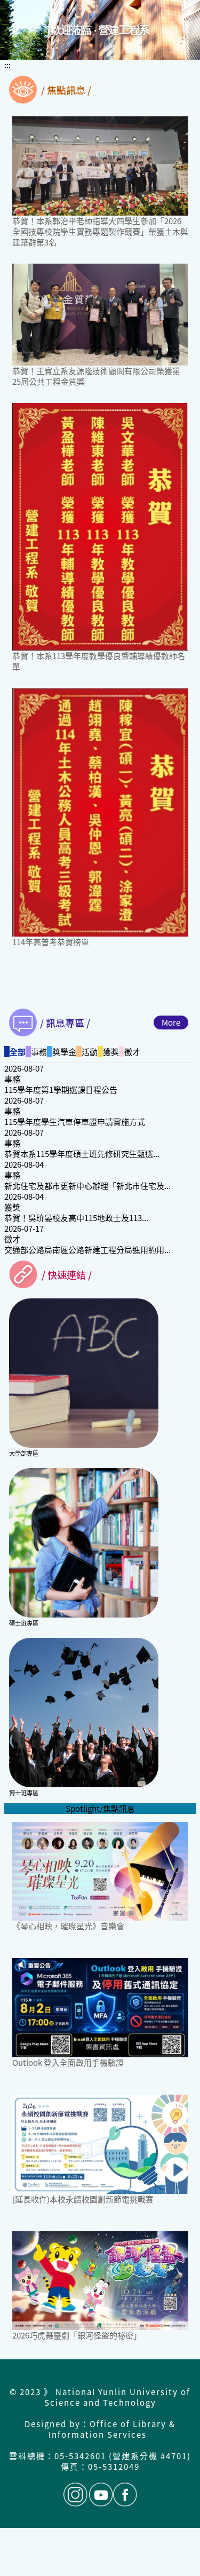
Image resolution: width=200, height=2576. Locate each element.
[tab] (15, 1052)
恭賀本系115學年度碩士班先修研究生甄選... (82, 1154)
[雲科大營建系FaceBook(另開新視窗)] (125, 2495)
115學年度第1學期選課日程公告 (61, 1089)
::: (7, 65)
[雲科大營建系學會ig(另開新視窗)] (75, 2495)
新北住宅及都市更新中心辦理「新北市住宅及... (87, 1186)
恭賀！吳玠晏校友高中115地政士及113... (76, 1218)
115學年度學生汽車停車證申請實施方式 (75, 1121)
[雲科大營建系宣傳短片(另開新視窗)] (101, 2495)
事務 (12, 1079)
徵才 (12, 1239)
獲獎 (12, 1207)
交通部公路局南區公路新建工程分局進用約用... (87, 1250)
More (171, 1022)
